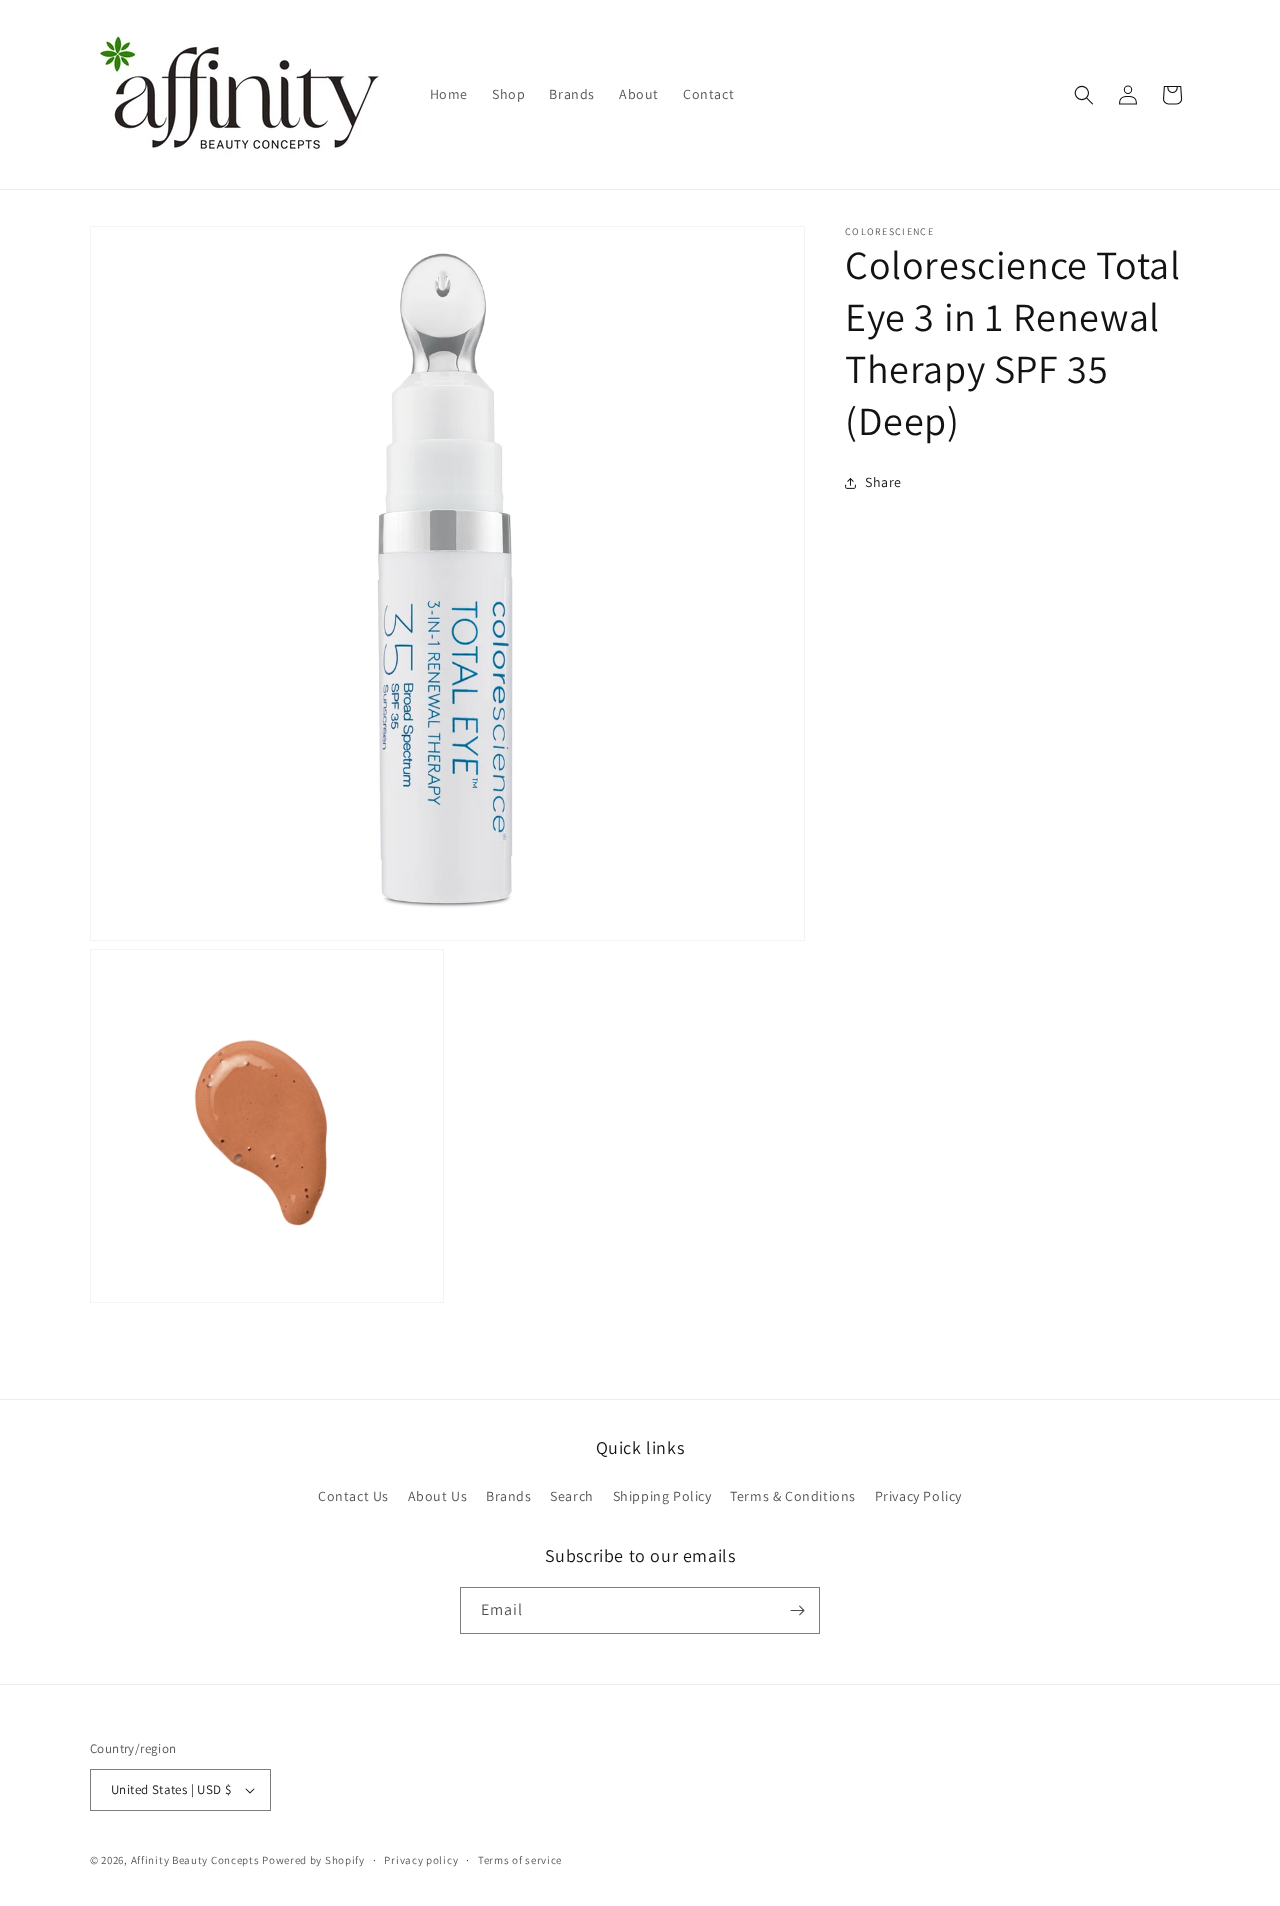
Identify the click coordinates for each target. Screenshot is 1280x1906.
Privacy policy (421, 1860)
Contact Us (353, 1496)
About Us (438, 1496)
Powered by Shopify (313, 1860)
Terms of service (520, 1860)
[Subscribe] (797, 1610)
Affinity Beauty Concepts (195, 1860)
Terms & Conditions (793, 1496)
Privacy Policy (918, 1496)
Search (572, 1496)
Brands (509, 1496)
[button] (1084, 95)
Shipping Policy (662, 1496)
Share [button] (883, 482)
